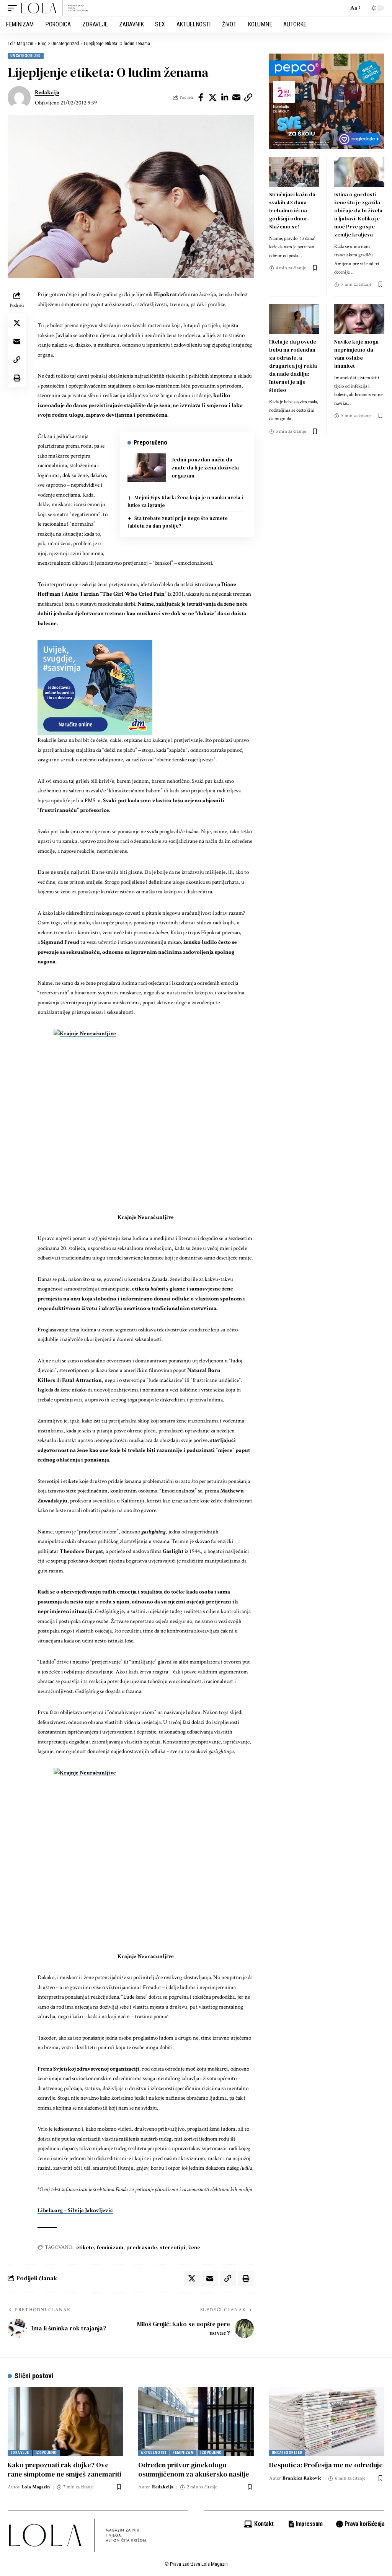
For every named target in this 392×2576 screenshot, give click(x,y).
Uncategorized (26, 56)
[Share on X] (213, 98)
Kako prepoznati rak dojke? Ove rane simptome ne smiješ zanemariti (65, 2469)
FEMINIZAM (183, 2453)
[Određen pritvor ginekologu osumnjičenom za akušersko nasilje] (196, 2422)
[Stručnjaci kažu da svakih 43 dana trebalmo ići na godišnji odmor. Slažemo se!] (294, 172)
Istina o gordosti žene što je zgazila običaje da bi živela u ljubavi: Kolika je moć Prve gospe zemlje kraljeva (358, 214)
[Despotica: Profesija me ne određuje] (327, 2422)
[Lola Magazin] (55, 8)
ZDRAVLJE (20, 2453)
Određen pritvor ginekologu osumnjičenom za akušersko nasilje (194, 2469)
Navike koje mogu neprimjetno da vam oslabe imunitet (356, 354)
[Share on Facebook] (201, 98)
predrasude (142, 2247)
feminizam (110, 2247)
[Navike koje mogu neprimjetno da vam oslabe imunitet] (359, 319)
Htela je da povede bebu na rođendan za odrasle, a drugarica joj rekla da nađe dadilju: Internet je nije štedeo (293, 366)
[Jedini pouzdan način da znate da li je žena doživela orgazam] (147, 468)
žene (194, 2247)
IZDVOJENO (46, 2453)
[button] (14, 8)
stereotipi (173, 2247)
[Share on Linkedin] (225, 98)
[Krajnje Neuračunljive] (146, 1121)
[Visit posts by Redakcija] (19, 98)
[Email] (237, 98)
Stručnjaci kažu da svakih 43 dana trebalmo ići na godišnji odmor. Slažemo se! (292, 210)
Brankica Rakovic (302, 2478)
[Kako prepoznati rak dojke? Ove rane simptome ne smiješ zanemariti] (65, 2422)
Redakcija (47, 92)
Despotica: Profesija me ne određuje (326, 2465)
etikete (85, 2247)
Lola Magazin (36, 2487)
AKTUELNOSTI (154, 2453)
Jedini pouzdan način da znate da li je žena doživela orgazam (205, 468)
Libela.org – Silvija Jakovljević (75, 2210)
